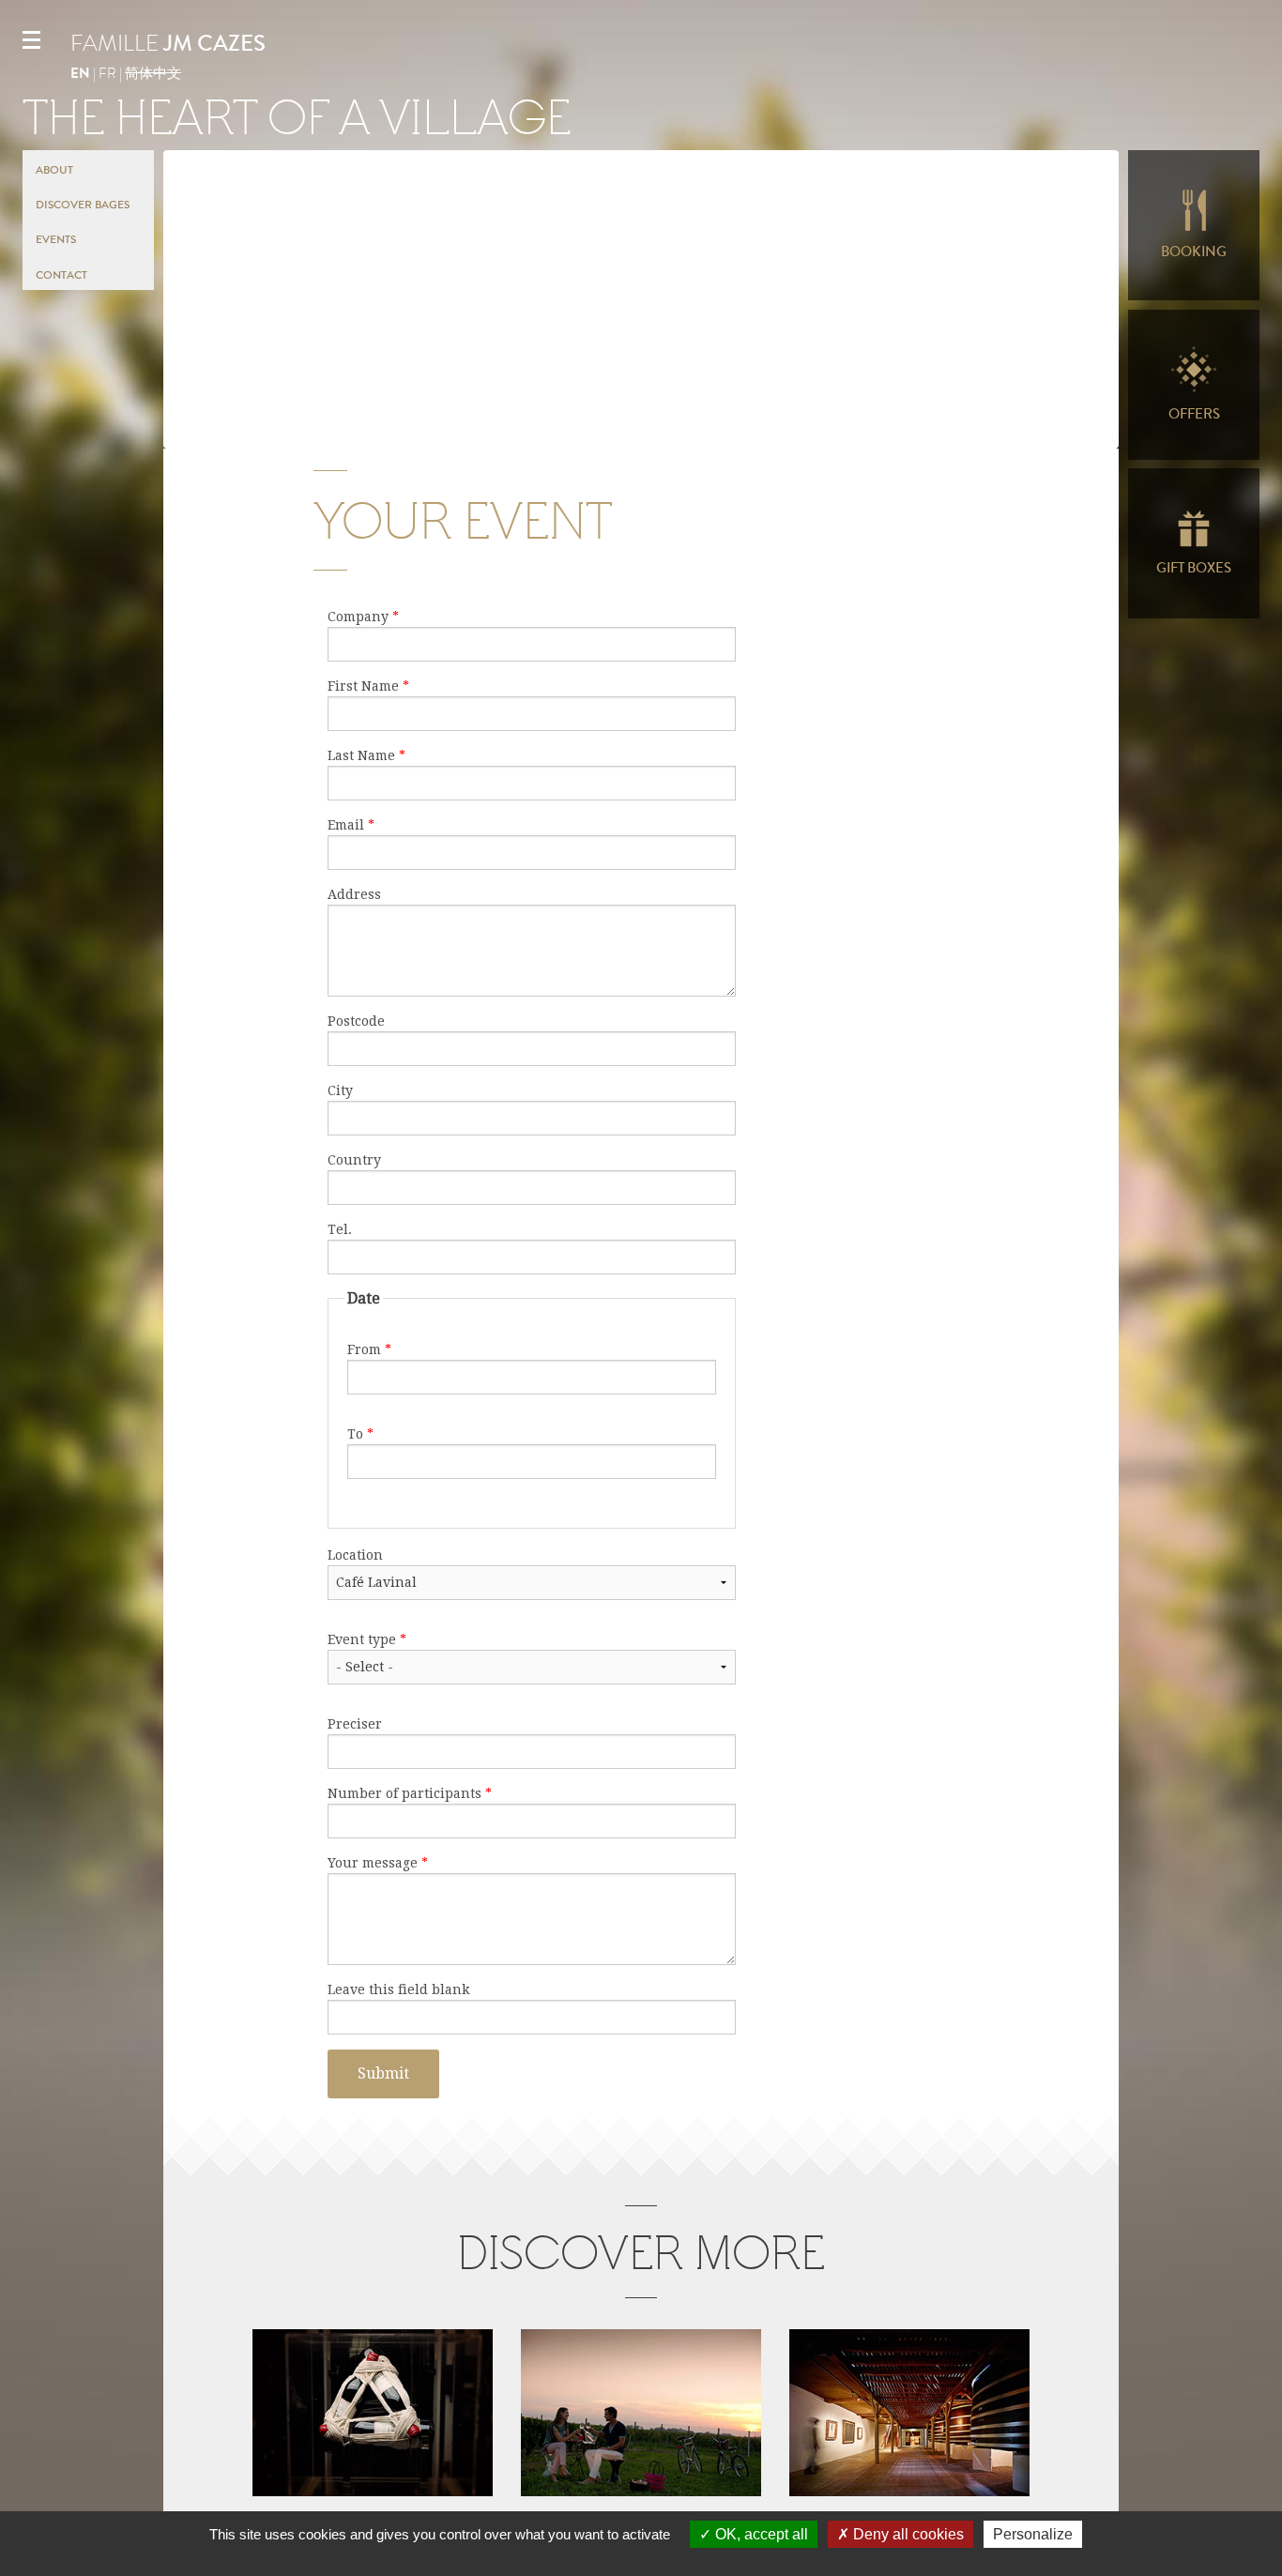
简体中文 (153, 73)
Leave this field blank (398, 1989)
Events (56, 239)
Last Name (366, 755)
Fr (107, 73)
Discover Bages (83, 205)
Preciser (355, 1724)
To (360, 1434)
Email (351, 825)
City (340, 1090)
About (54, 170)
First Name (368, 686)
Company (363, 617)
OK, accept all (760, 2534)
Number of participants (410, 1793)
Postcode (356, 1021)
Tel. (340, 1229)
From (369, 1349)
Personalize (1033, 2534)
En (80, 73)
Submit (383, 2073)
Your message (378, 1863)
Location (355, 1555)
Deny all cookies (907, 2534)
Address (354, 894)
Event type (367, 1639)
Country (354, 1160)
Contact (61, 275)
